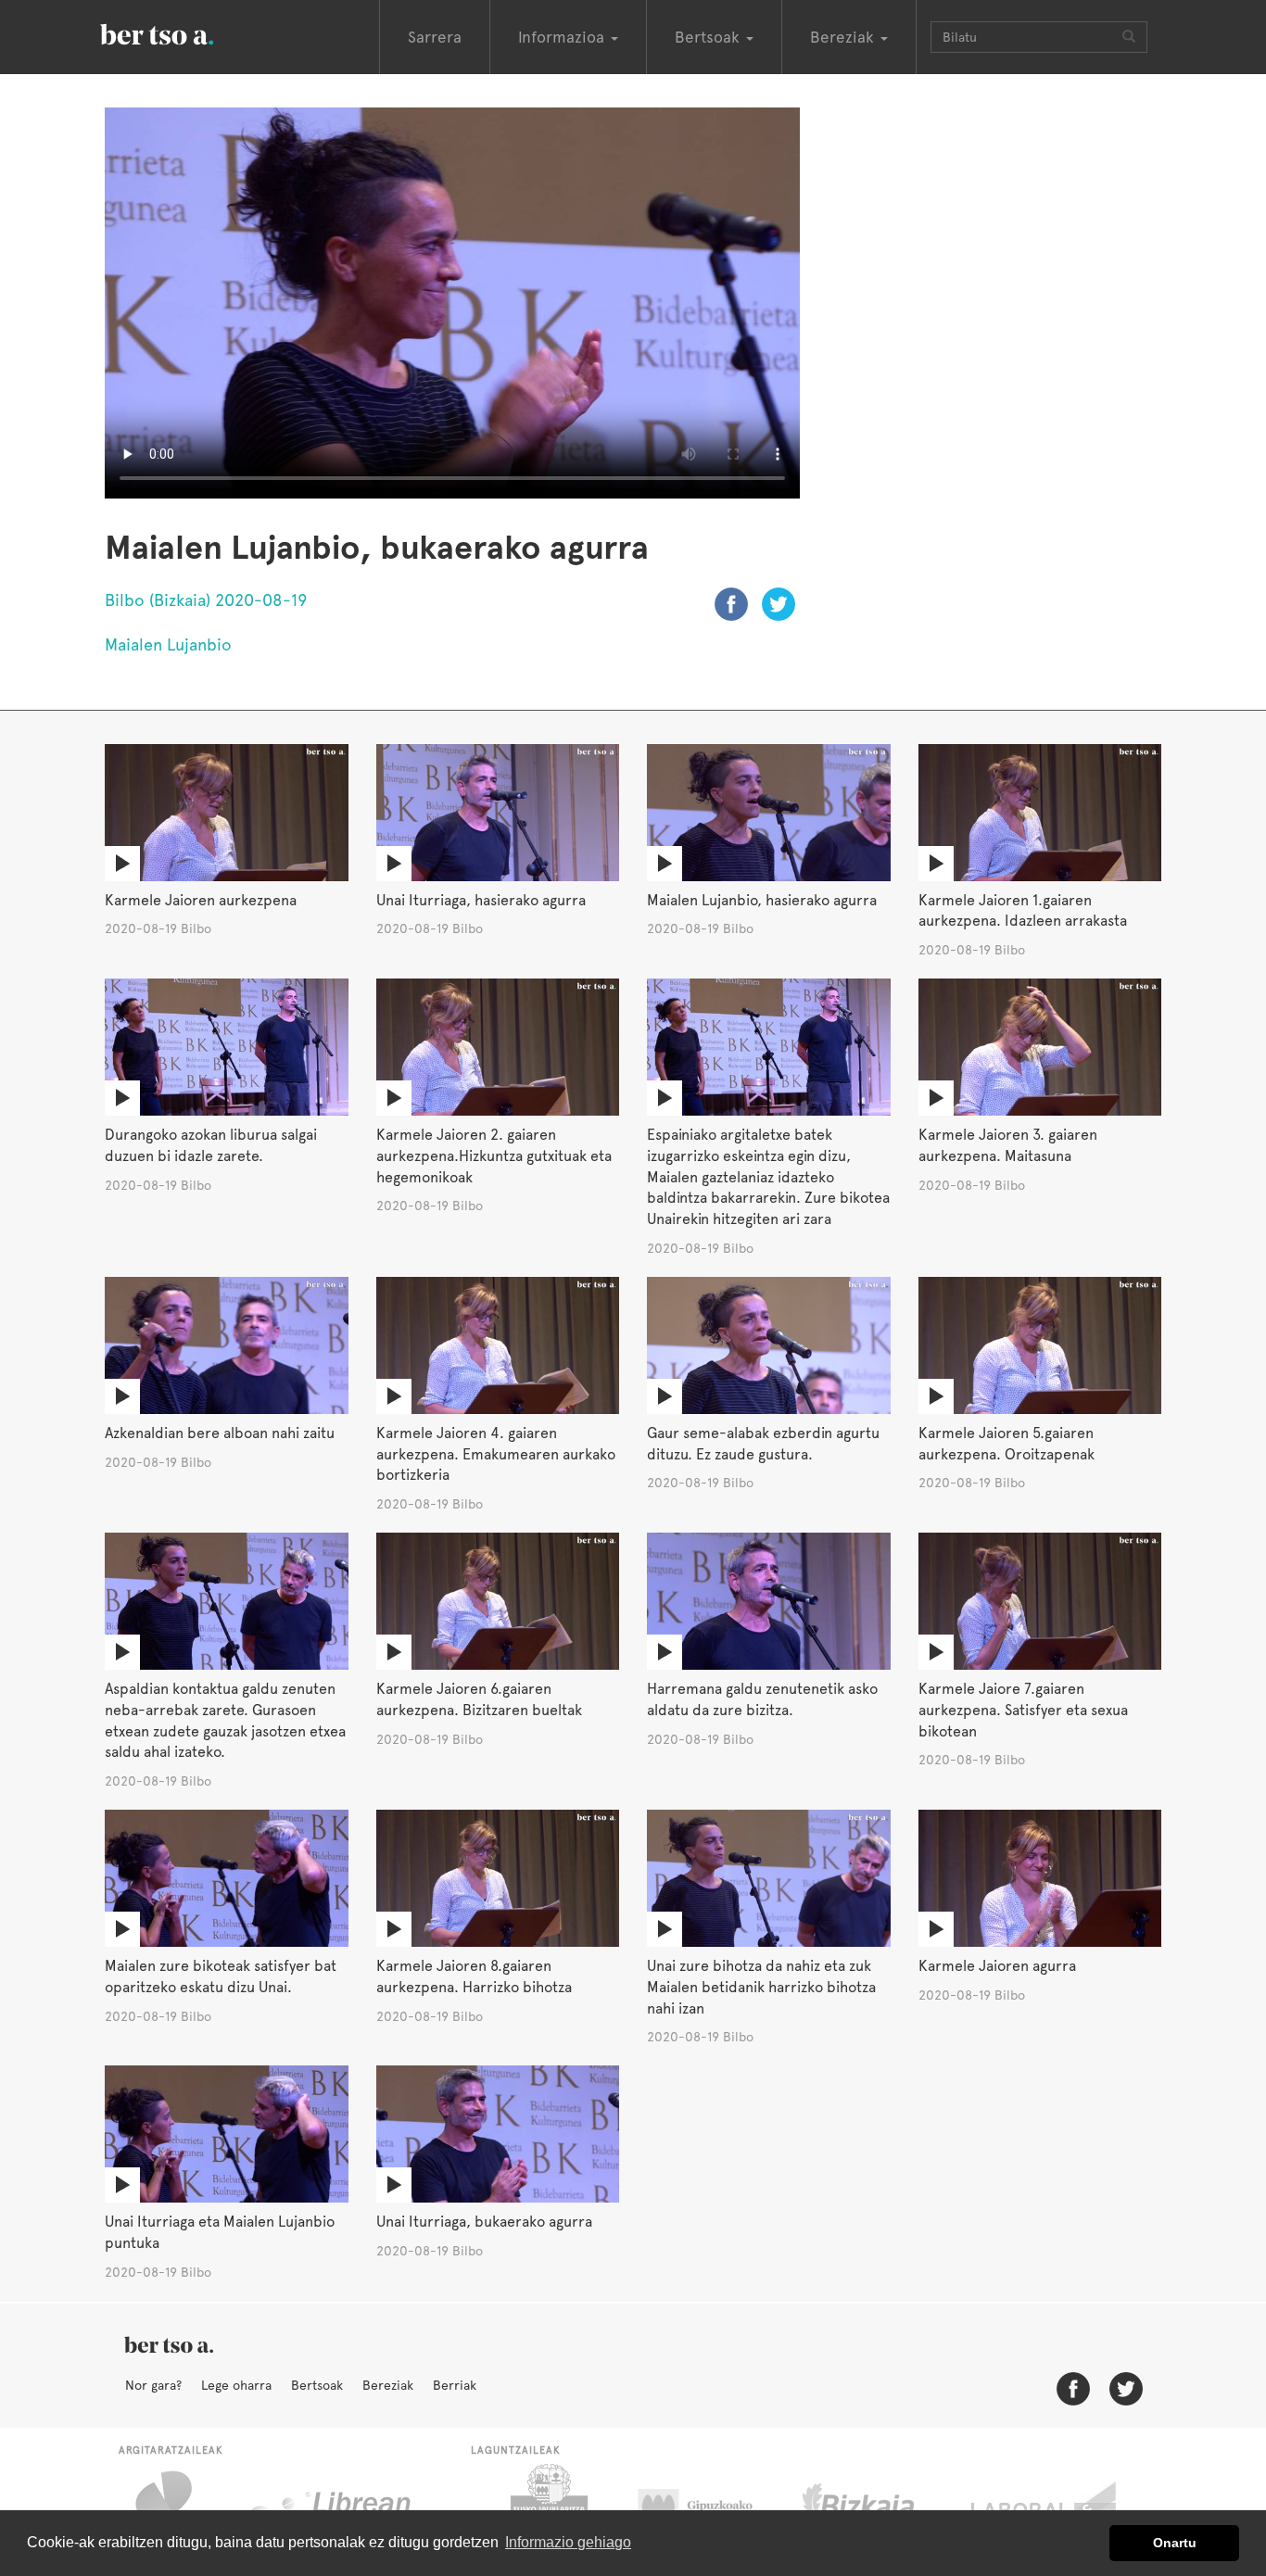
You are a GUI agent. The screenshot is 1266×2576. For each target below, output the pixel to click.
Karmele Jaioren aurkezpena (201, 900)
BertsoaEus (184, 32)
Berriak (455, 2385)
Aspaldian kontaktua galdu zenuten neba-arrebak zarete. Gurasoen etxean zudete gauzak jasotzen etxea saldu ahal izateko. (225, 1721)
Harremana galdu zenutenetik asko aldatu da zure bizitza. (762, 1699)
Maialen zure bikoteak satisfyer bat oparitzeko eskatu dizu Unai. (221, 1976)
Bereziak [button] (844, 37)
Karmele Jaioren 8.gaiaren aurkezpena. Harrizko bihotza (474, 1976)
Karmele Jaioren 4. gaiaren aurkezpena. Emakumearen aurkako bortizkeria (496, 1454)
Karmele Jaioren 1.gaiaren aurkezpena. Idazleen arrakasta (1023, 911)
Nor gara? (153, 2385)
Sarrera (435, 37)
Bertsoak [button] (709, 37)
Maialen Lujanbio (168, 644)
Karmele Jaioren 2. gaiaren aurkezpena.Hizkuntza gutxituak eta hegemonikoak (494, 1156)
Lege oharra (236, 2385)
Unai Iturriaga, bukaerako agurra (484, 2222)
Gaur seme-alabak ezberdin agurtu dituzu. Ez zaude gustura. (763, 1444)
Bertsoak (317, 2385)
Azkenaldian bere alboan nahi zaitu (220, 1433)
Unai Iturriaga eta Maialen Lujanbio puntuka (220, 2232)
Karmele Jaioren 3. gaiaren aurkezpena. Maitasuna (1008, 1145)
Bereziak (388, 2385)
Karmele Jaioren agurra (997, 1966)
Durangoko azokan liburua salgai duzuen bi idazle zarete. (211, 1145)
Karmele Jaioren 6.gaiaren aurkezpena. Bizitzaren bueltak (479, 1699)
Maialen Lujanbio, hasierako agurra (762, 900)
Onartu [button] (1175, 2543)
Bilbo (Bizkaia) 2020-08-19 (206, 600)
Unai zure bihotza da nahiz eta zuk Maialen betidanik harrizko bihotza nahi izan (761, 1987)
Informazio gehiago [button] (568, 2542)
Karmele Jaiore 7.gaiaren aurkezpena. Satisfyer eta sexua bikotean (1023, 1710)
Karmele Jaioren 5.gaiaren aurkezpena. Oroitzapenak (1006, 1444)
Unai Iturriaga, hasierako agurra (481, 900)
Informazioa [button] (563, 37)
